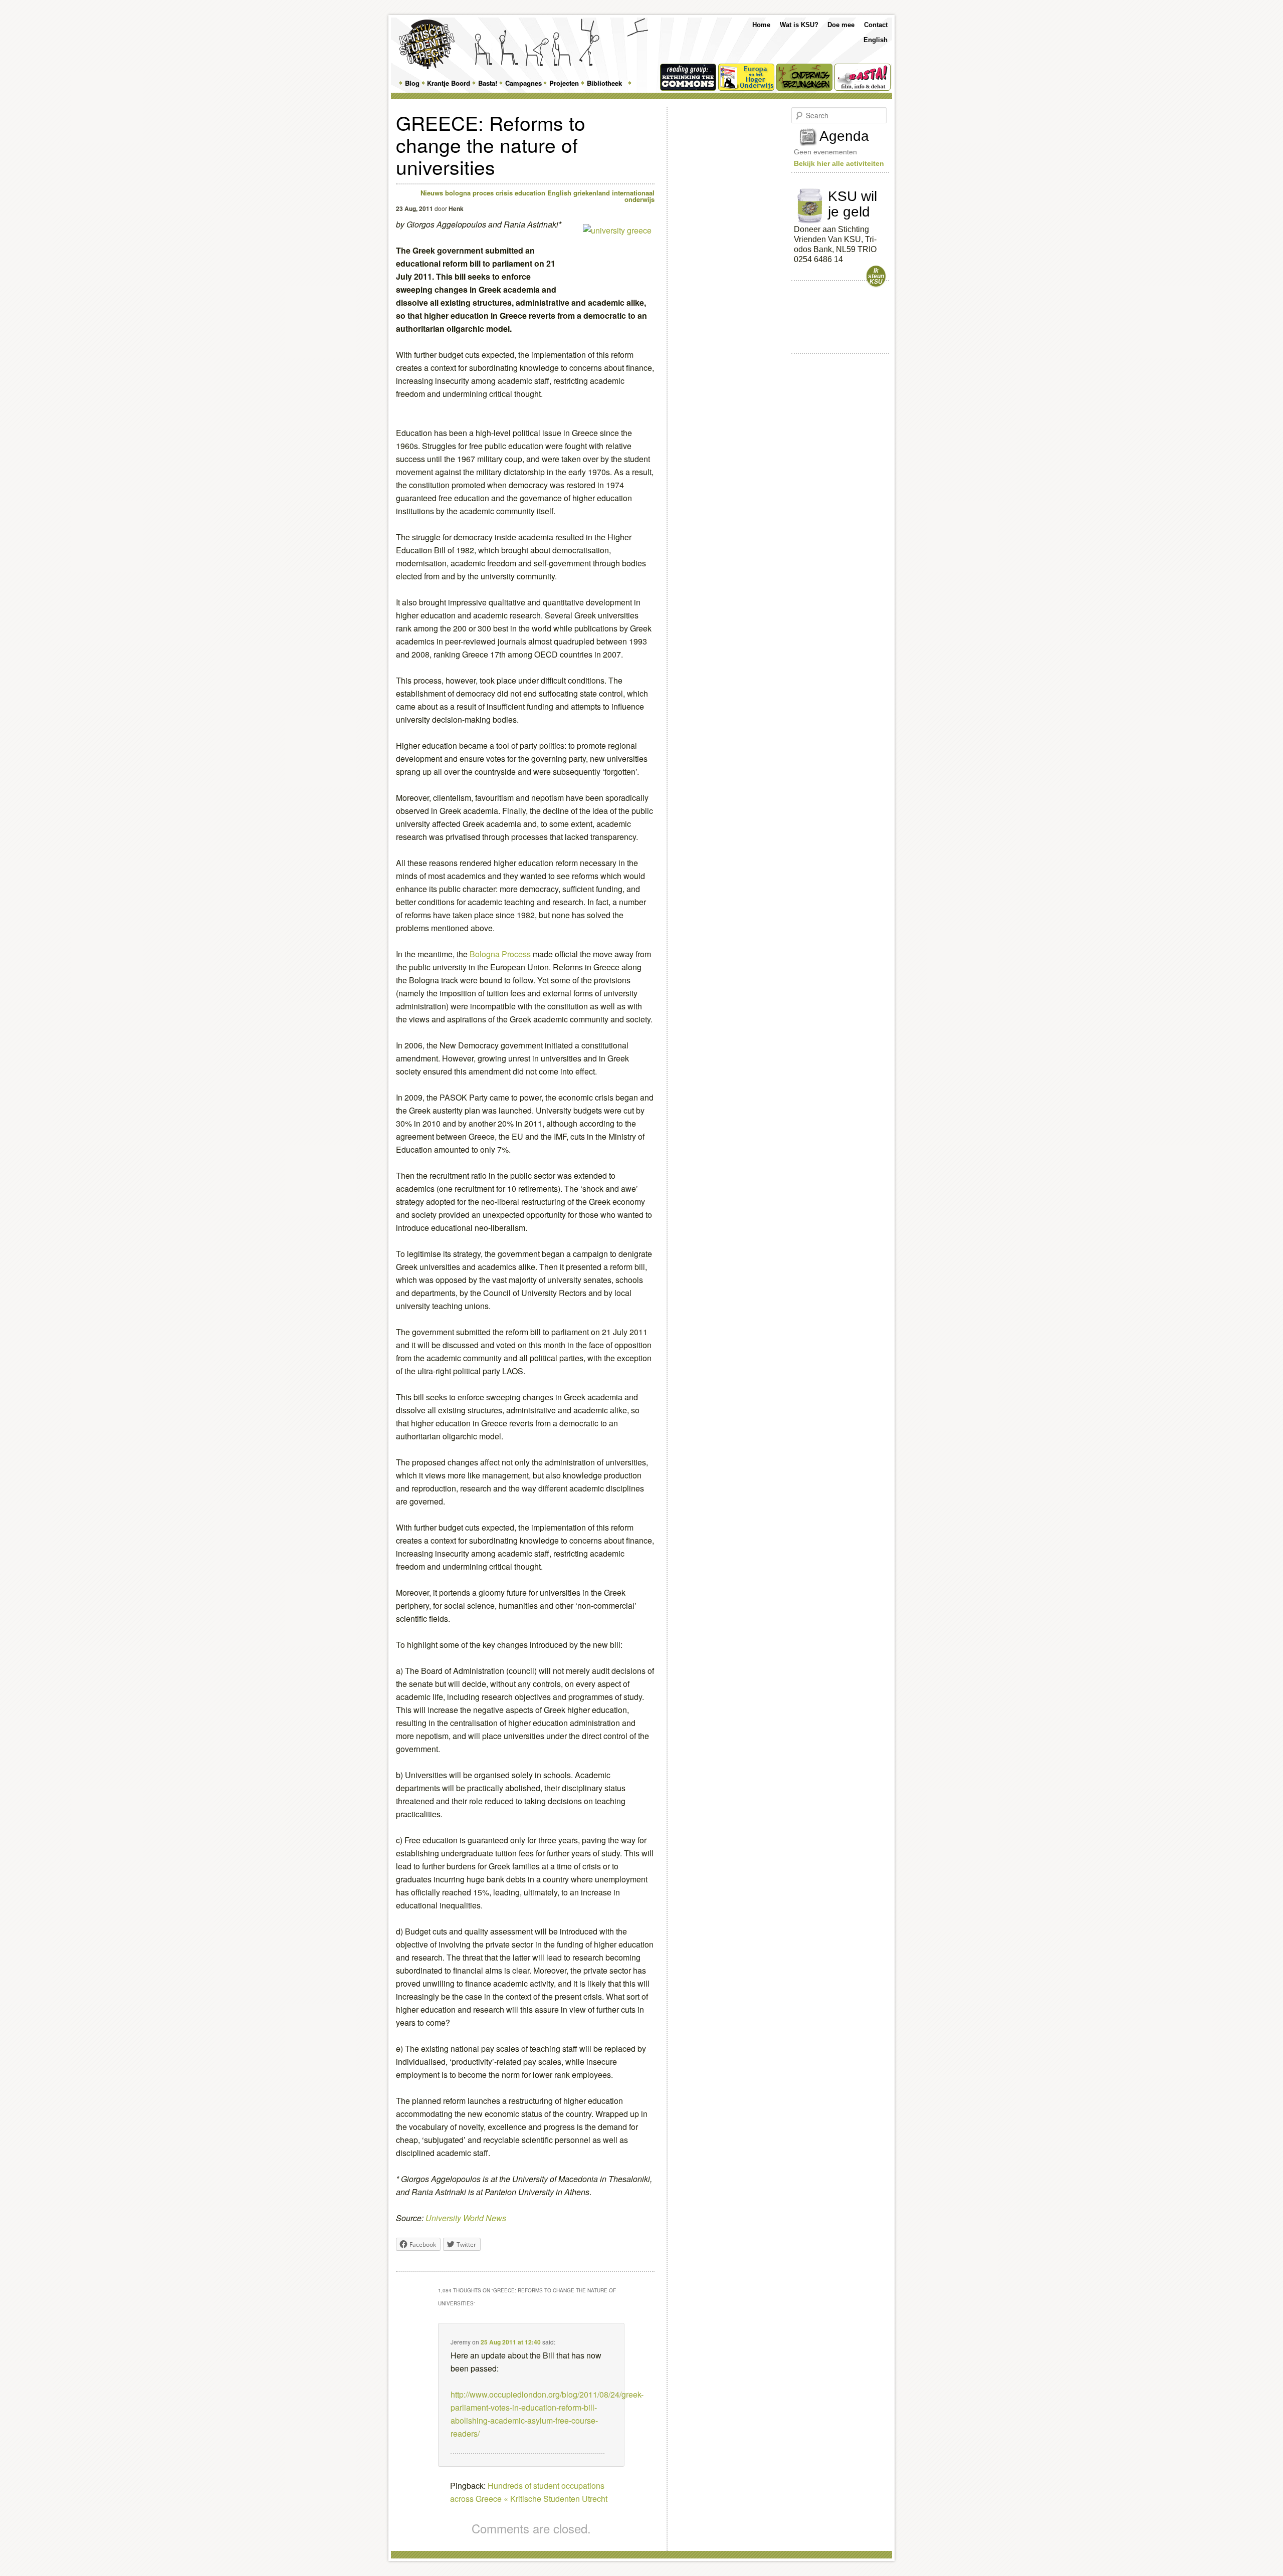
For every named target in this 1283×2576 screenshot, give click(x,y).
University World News (466, 2218)
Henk (456, 208)
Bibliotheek (604, 83)
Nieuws (432, 193)
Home (761, 25)
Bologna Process (500, 954)
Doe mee (841, 25)
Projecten (564, 83)
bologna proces (469, 193)
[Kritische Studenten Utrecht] (427, 44)
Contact (876, 25)
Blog (412, 83)
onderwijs (639, 199)
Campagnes (523, 83)
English (876, 40)
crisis (504, 193)
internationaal (633, 193)
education (530, 193)
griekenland (592, 193)
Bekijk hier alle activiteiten (839, 163)
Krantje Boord (449, 83)
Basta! (488, 83)
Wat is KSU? (799, 25)
